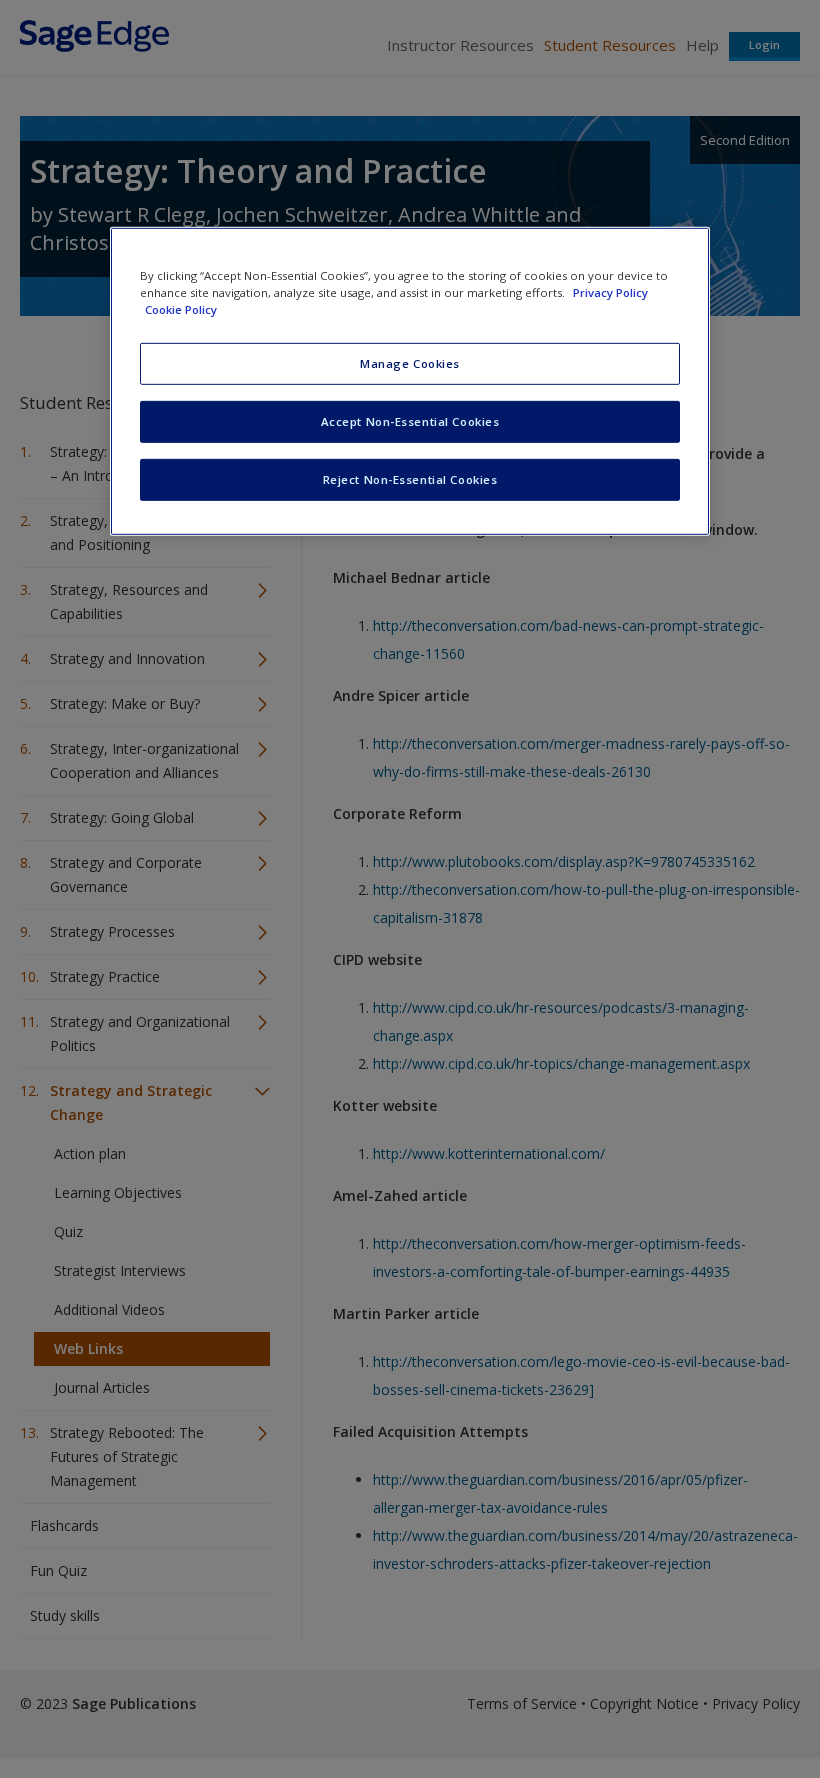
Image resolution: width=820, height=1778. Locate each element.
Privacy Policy (610, 292)
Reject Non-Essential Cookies (410, 479)
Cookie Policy (181, 309)
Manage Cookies (410, 363)
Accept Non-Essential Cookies (410, 421)
